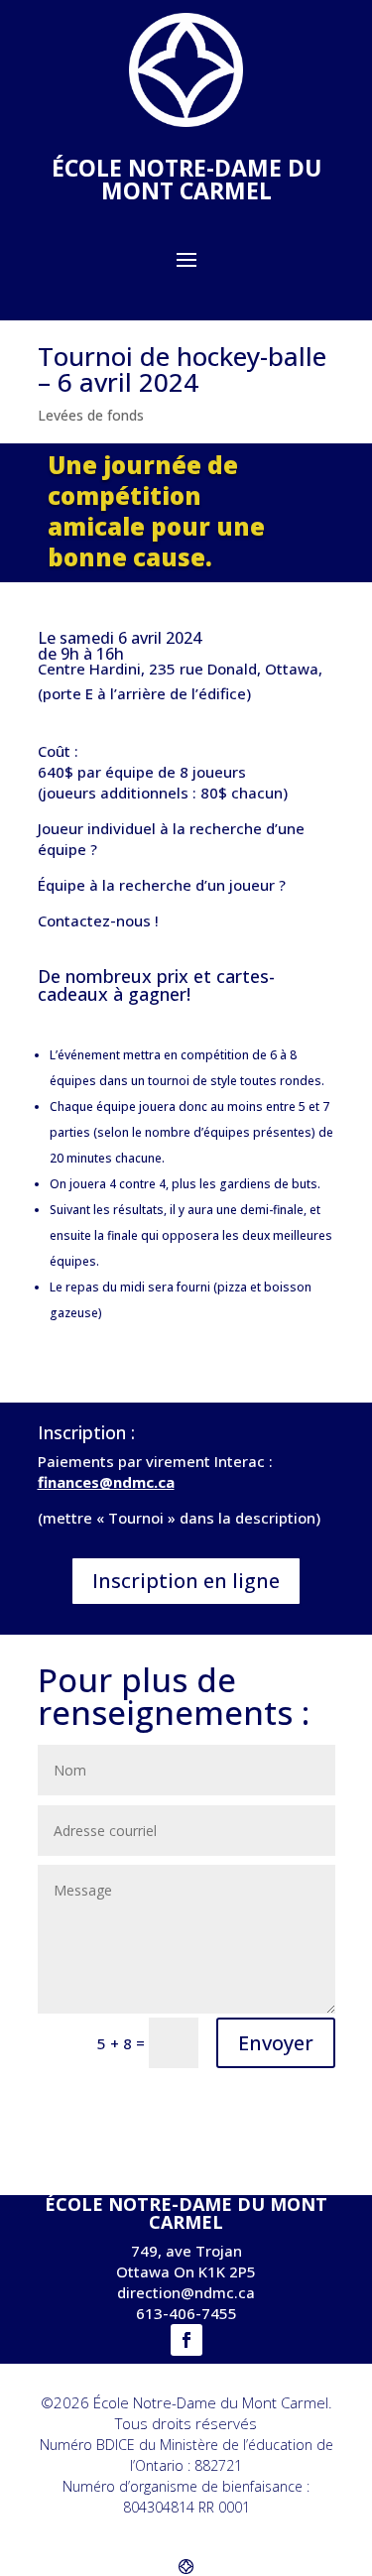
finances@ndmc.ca (106, 1482)
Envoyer (276, 2043)
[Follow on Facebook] (186, 2340)
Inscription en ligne (186, 1581)
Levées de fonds (91, 415)
